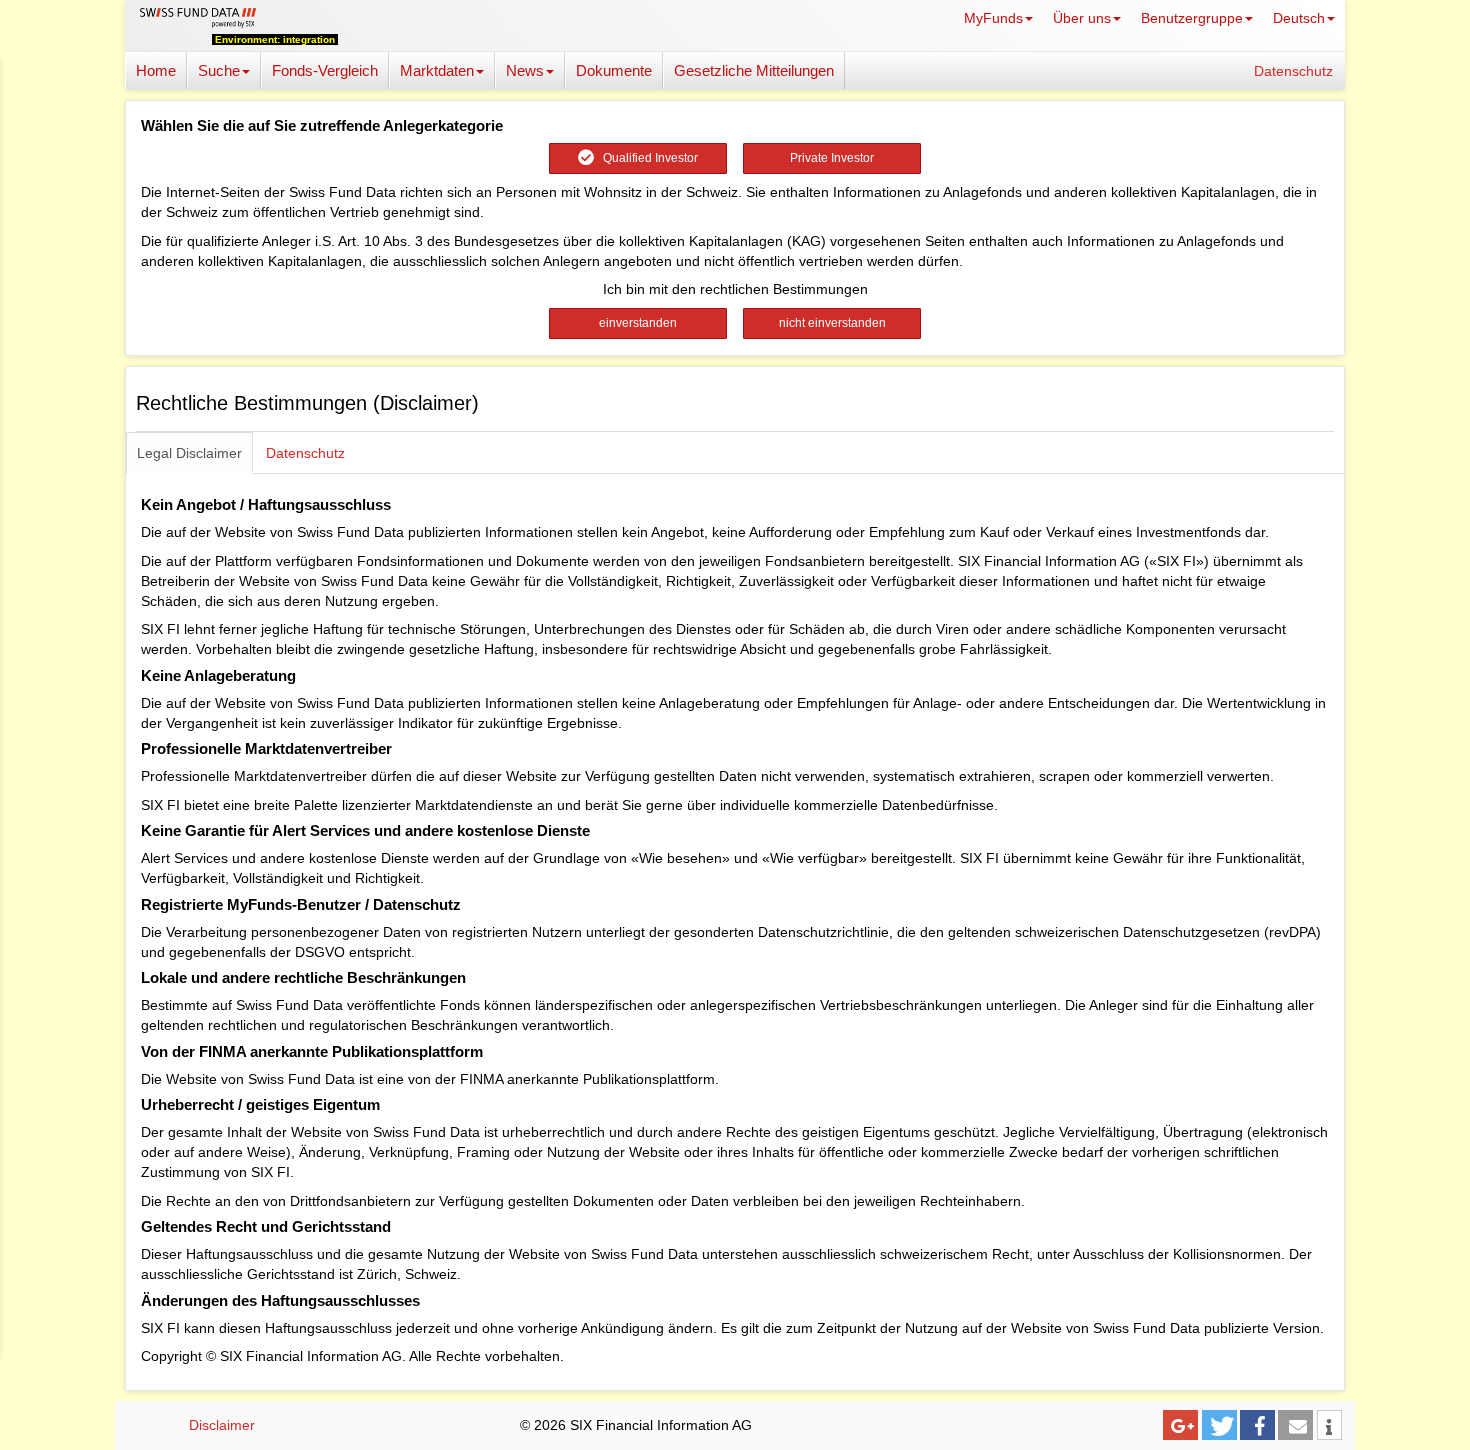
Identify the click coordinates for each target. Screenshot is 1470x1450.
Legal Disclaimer (189, 453)
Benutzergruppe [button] (1192, 18)
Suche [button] (219, 70)
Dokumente (614, 70)
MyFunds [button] (993, 18)
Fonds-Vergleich (325, 70)
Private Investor (832, 158)
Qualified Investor (646, 158)
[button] (1180, 1425)
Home (156, 70)
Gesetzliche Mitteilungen (754, 70)
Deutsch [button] (1299, 18)
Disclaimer (222, 1425)
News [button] (525, 70)
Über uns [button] (1082, 18)
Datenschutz (1293, 71)
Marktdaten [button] (437, 70)
